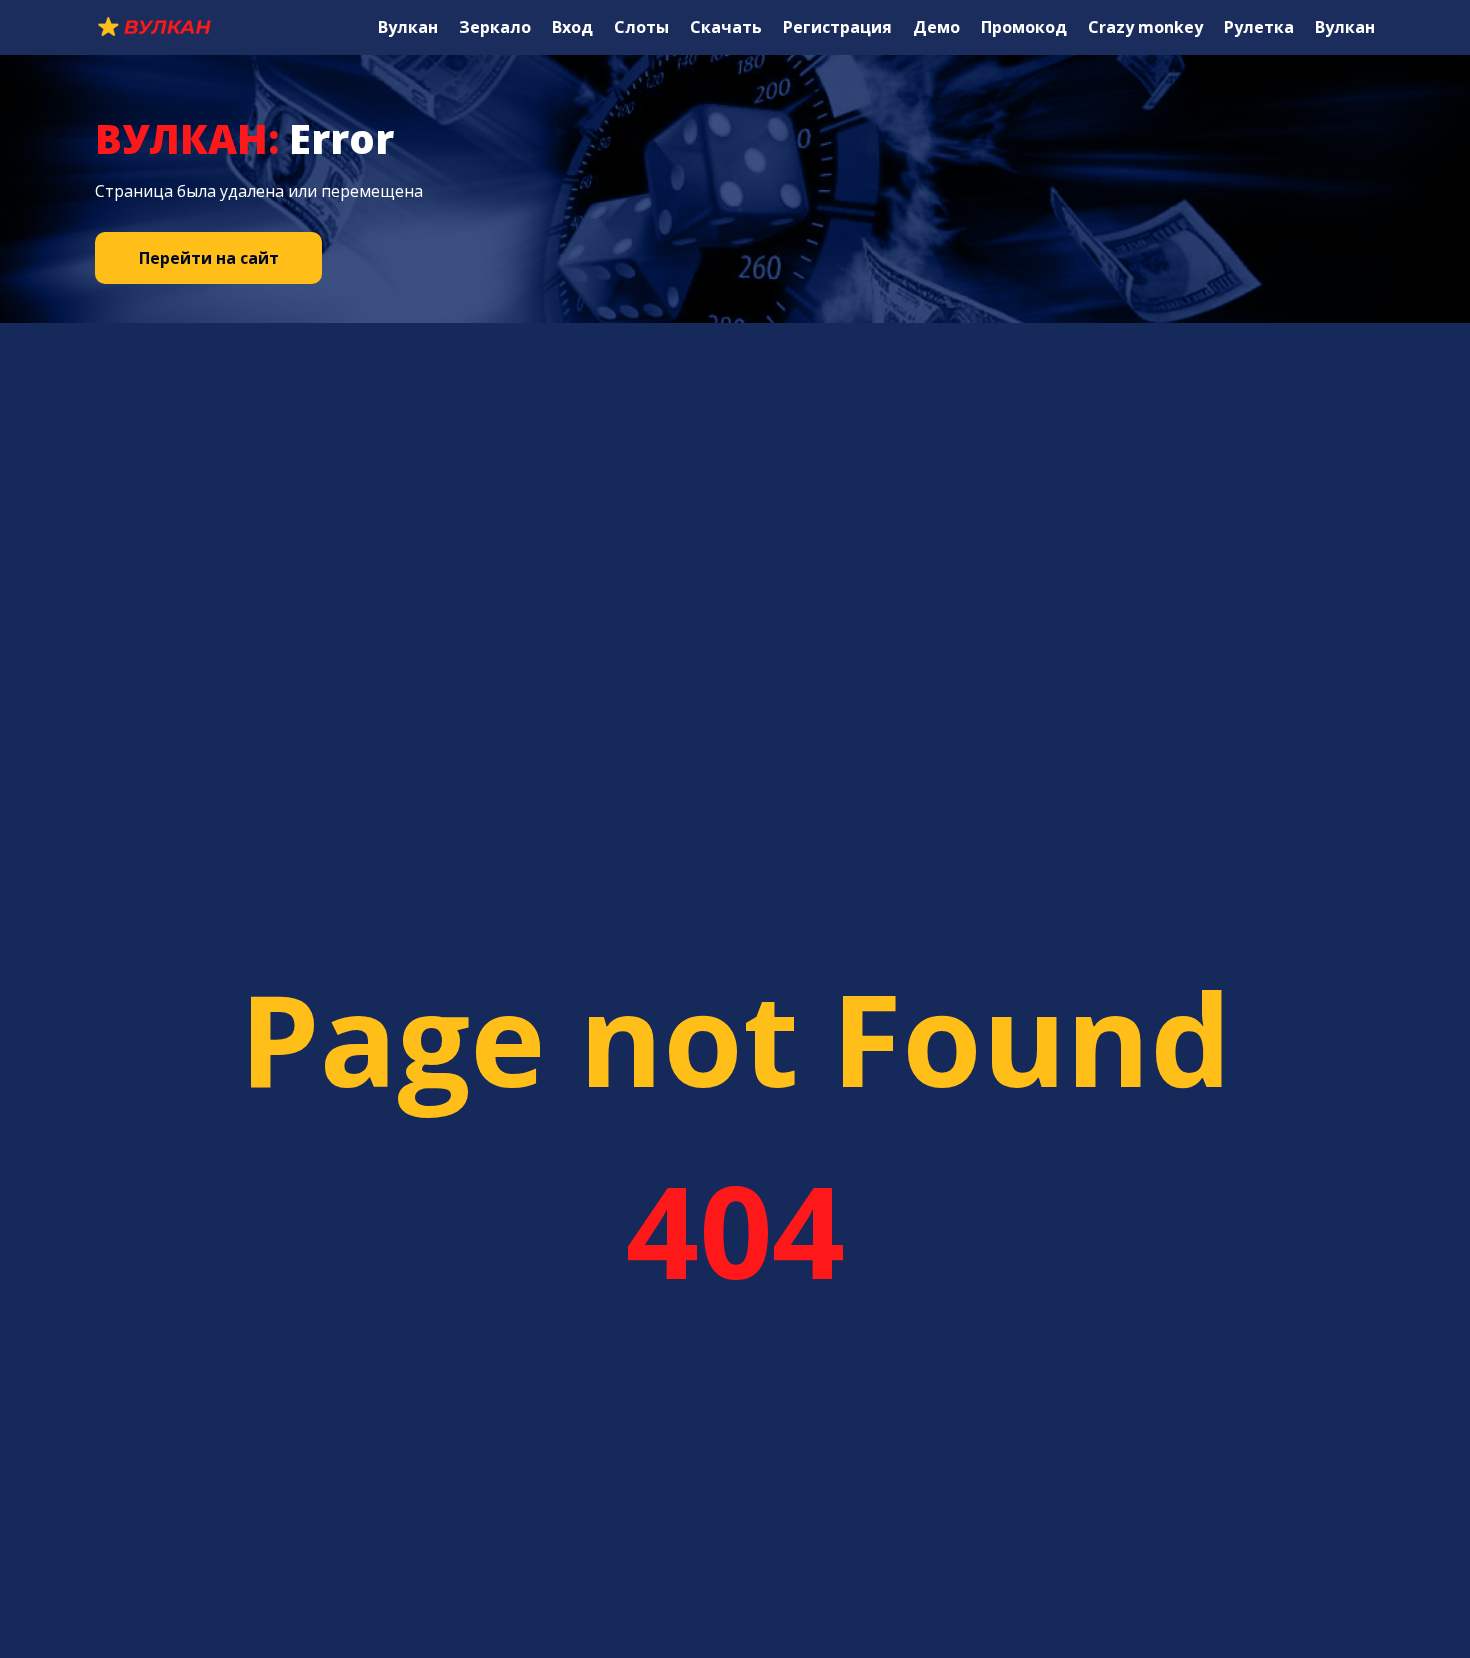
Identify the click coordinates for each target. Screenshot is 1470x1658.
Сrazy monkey (1145, 27)
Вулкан (408, 27)
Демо (936, 27)
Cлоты (641, 27)
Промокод (1024, 27)
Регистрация (837, 27)
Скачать (726, 27)
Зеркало (495, 27)
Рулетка (1259, 27)
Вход (572, 27)
